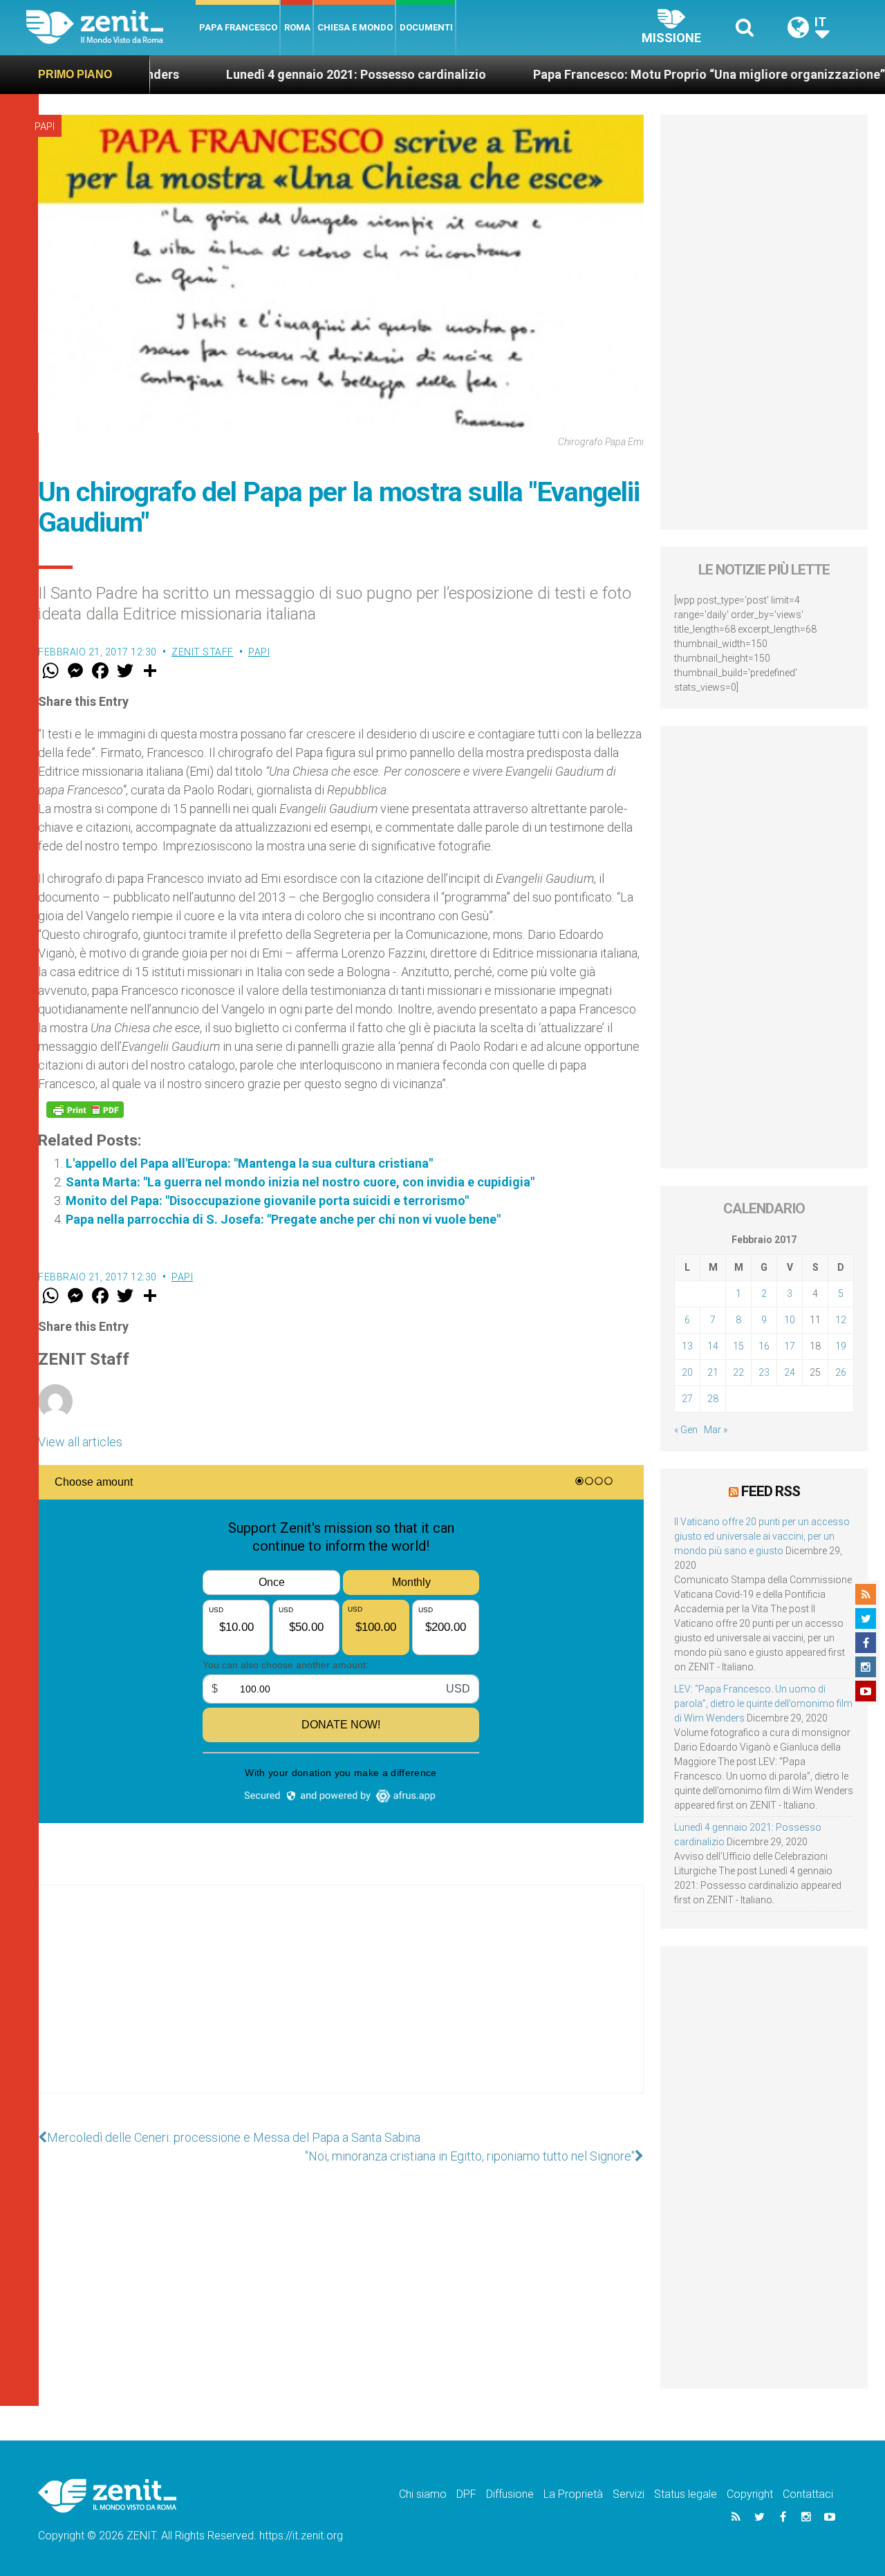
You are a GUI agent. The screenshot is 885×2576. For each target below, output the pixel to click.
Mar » (716, 1430)
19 (841, 1346)
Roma (297, 27)
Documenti (426, 27)
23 (764, 1372)
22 (738, 1372)
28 (713, 1399)
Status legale (686, 2494)
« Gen (686, 1430)
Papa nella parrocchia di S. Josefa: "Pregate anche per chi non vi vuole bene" (283, 1219)
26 (841, 1372)
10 (790, 1320)
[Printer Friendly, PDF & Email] (85, 1110)
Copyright (750, 2494)
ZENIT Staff (203, 652)
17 (790, 1346)
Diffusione (510, 2494)
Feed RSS (771, 1491)
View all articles (80, 1442)
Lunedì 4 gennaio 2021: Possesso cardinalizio (286, 74)
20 (687, 1372)
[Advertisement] (341, 2003)
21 (713, 1372)
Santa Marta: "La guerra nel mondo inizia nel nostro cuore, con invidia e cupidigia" (300, 1182)
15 (738, 1346)
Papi (45, 127)
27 (687, 1399)
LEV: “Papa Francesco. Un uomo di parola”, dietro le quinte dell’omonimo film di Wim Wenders (763, 1704)
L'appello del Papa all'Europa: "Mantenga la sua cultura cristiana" (249, 1163)
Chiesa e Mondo (355, 27)
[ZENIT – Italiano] (111, 27)
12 (841, 1320)
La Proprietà (573, 2494)
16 (764, 1346)
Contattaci (808, 2494)
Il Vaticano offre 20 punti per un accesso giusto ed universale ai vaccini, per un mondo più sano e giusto (762, 1536)
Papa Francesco (238, 27)
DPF (466, 2494)
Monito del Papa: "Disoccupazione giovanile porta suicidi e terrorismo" (267, 1201)
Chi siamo (423, 2494)
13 (687, 1346)
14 (713, 1346)
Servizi (628, 2494)
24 (790, 1372)
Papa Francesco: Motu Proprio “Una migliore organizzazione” (639, 74)
